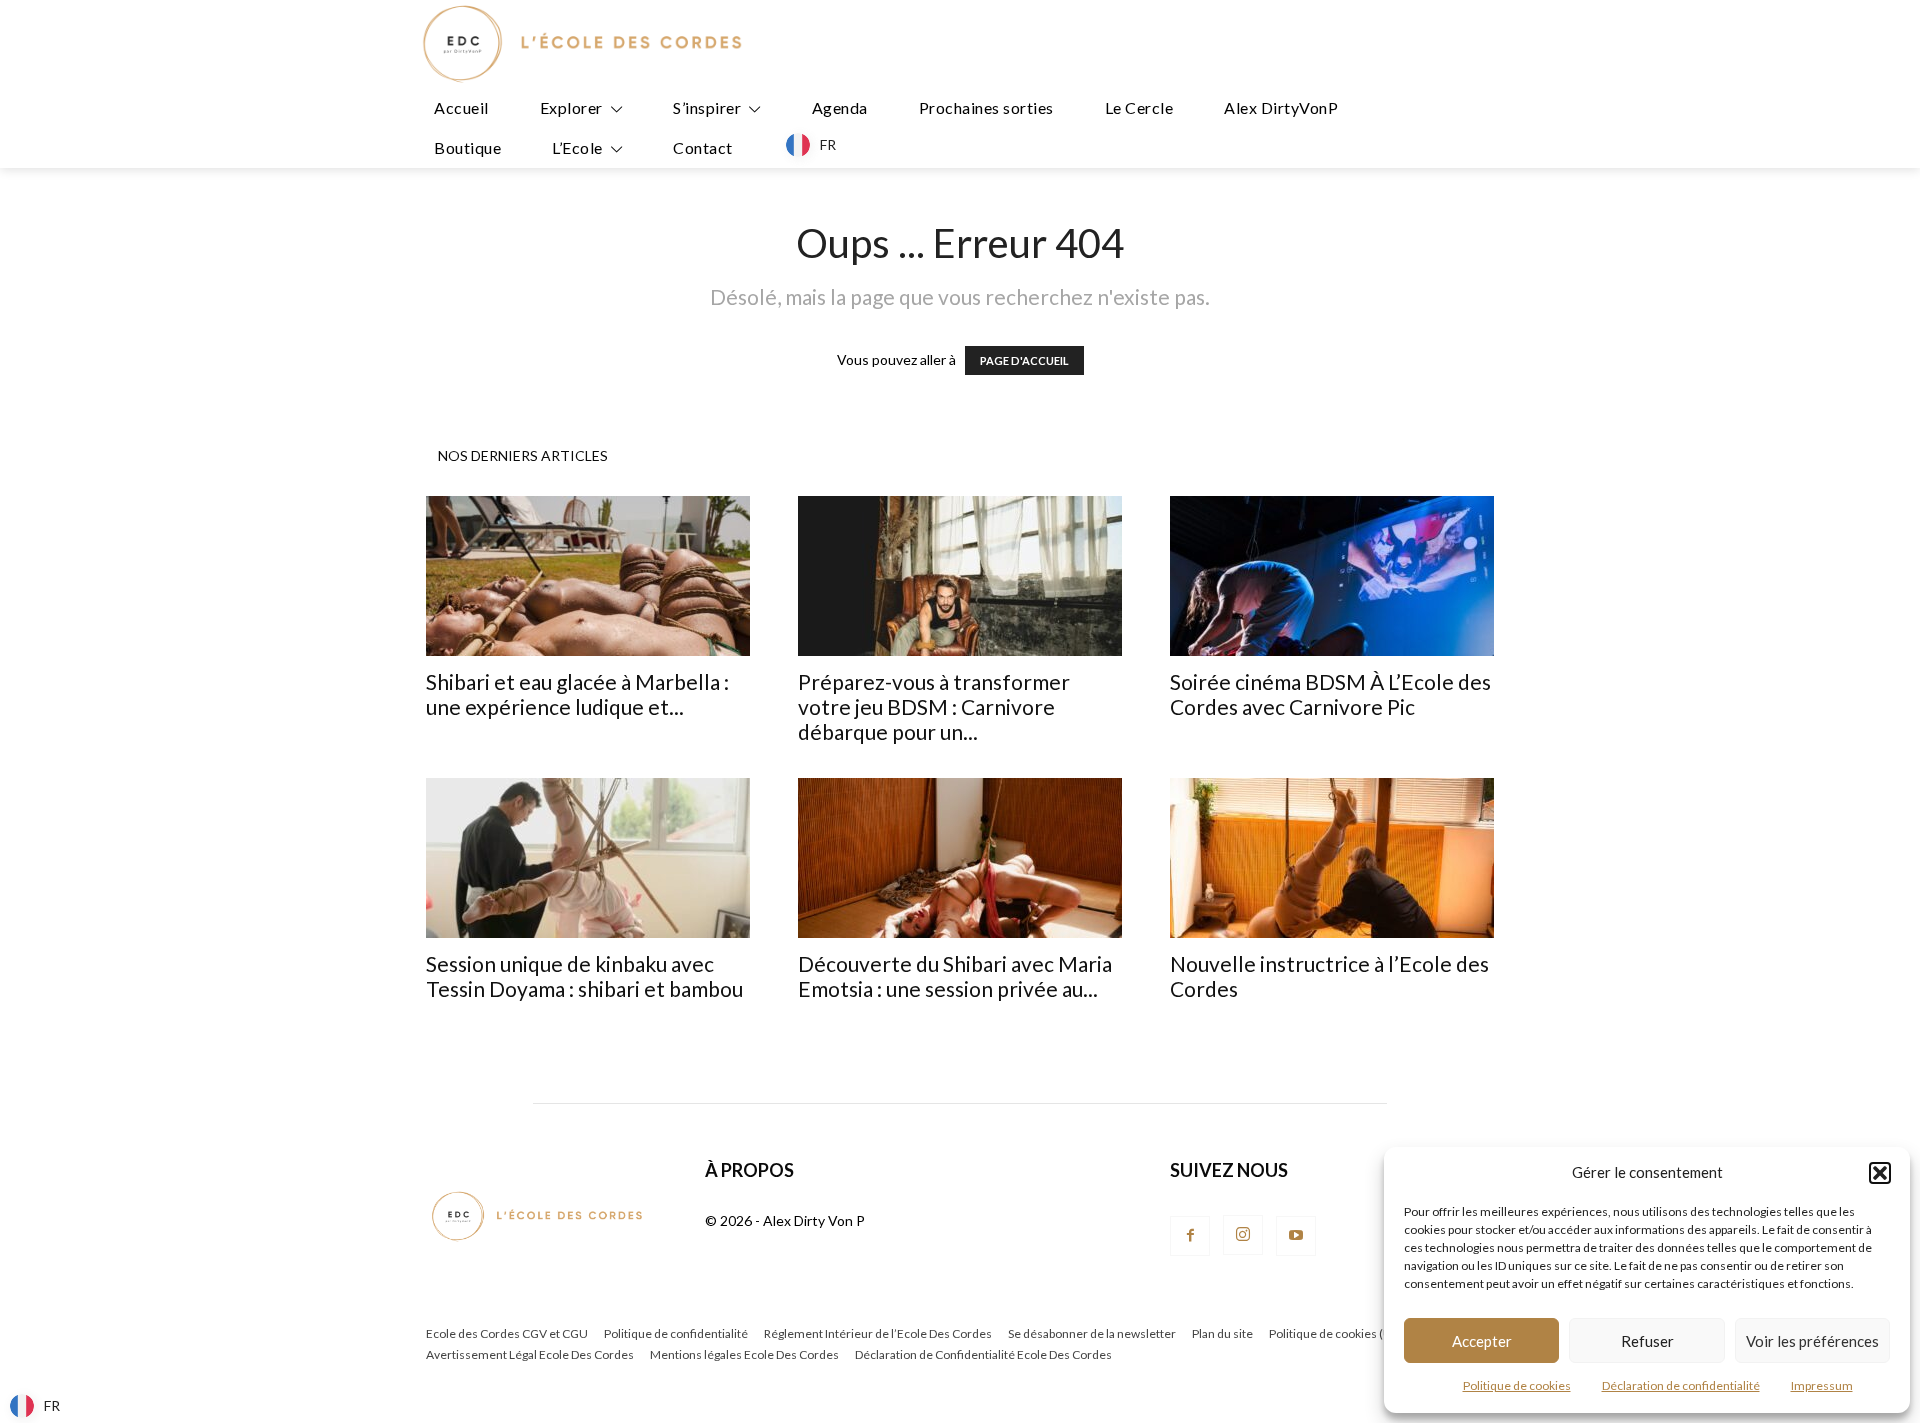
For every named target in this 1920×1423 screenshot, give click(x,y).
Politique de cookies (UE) (1336, 1333)
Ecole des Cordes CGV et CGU (507, 1333)
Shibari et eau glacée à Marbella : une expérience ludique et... (577, 694)
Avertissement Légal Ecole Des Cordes (530, 1354)
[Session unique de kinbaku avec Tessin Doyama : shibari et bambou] (588, 858)
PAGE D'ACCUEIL (1024, 360)
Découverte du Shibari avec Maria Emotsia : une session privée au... (955, 976)
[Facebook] (1190, 1236)
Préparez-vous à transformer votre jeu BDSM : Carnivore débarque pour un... (934, 706)
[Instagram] (1243, 1235)
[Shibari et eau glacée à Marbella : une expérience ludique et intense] (588, 576)
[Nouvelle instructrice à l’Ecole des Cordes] (1332, 858)
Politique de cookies (1517, 1385)
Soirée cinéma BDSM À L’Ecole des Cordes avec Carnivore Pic (1330, 694)
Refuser (1647, 1341)
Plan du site (1222, 1333)
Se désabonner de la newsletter (1092, 1333)
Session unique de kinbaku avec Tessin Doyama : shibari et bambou (584, 976)
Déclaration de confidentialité (1681, 1385)
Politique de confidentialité (676, 1333)
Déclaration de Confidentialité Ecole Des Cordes (983, 1354)
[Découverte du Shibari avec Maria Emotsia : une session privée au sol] (960, 858)
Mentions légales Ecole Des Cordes (744, 1354)
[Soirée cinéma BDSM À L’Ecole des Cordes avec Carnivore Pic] (1332, 576)
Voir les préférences (1812, 1341)
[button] (1880, 1173)
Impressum (1822, 1385)
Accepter (1482, 1341)
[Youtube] (1296, 1236)
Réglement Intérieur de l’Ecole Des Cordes (878, 1333)
